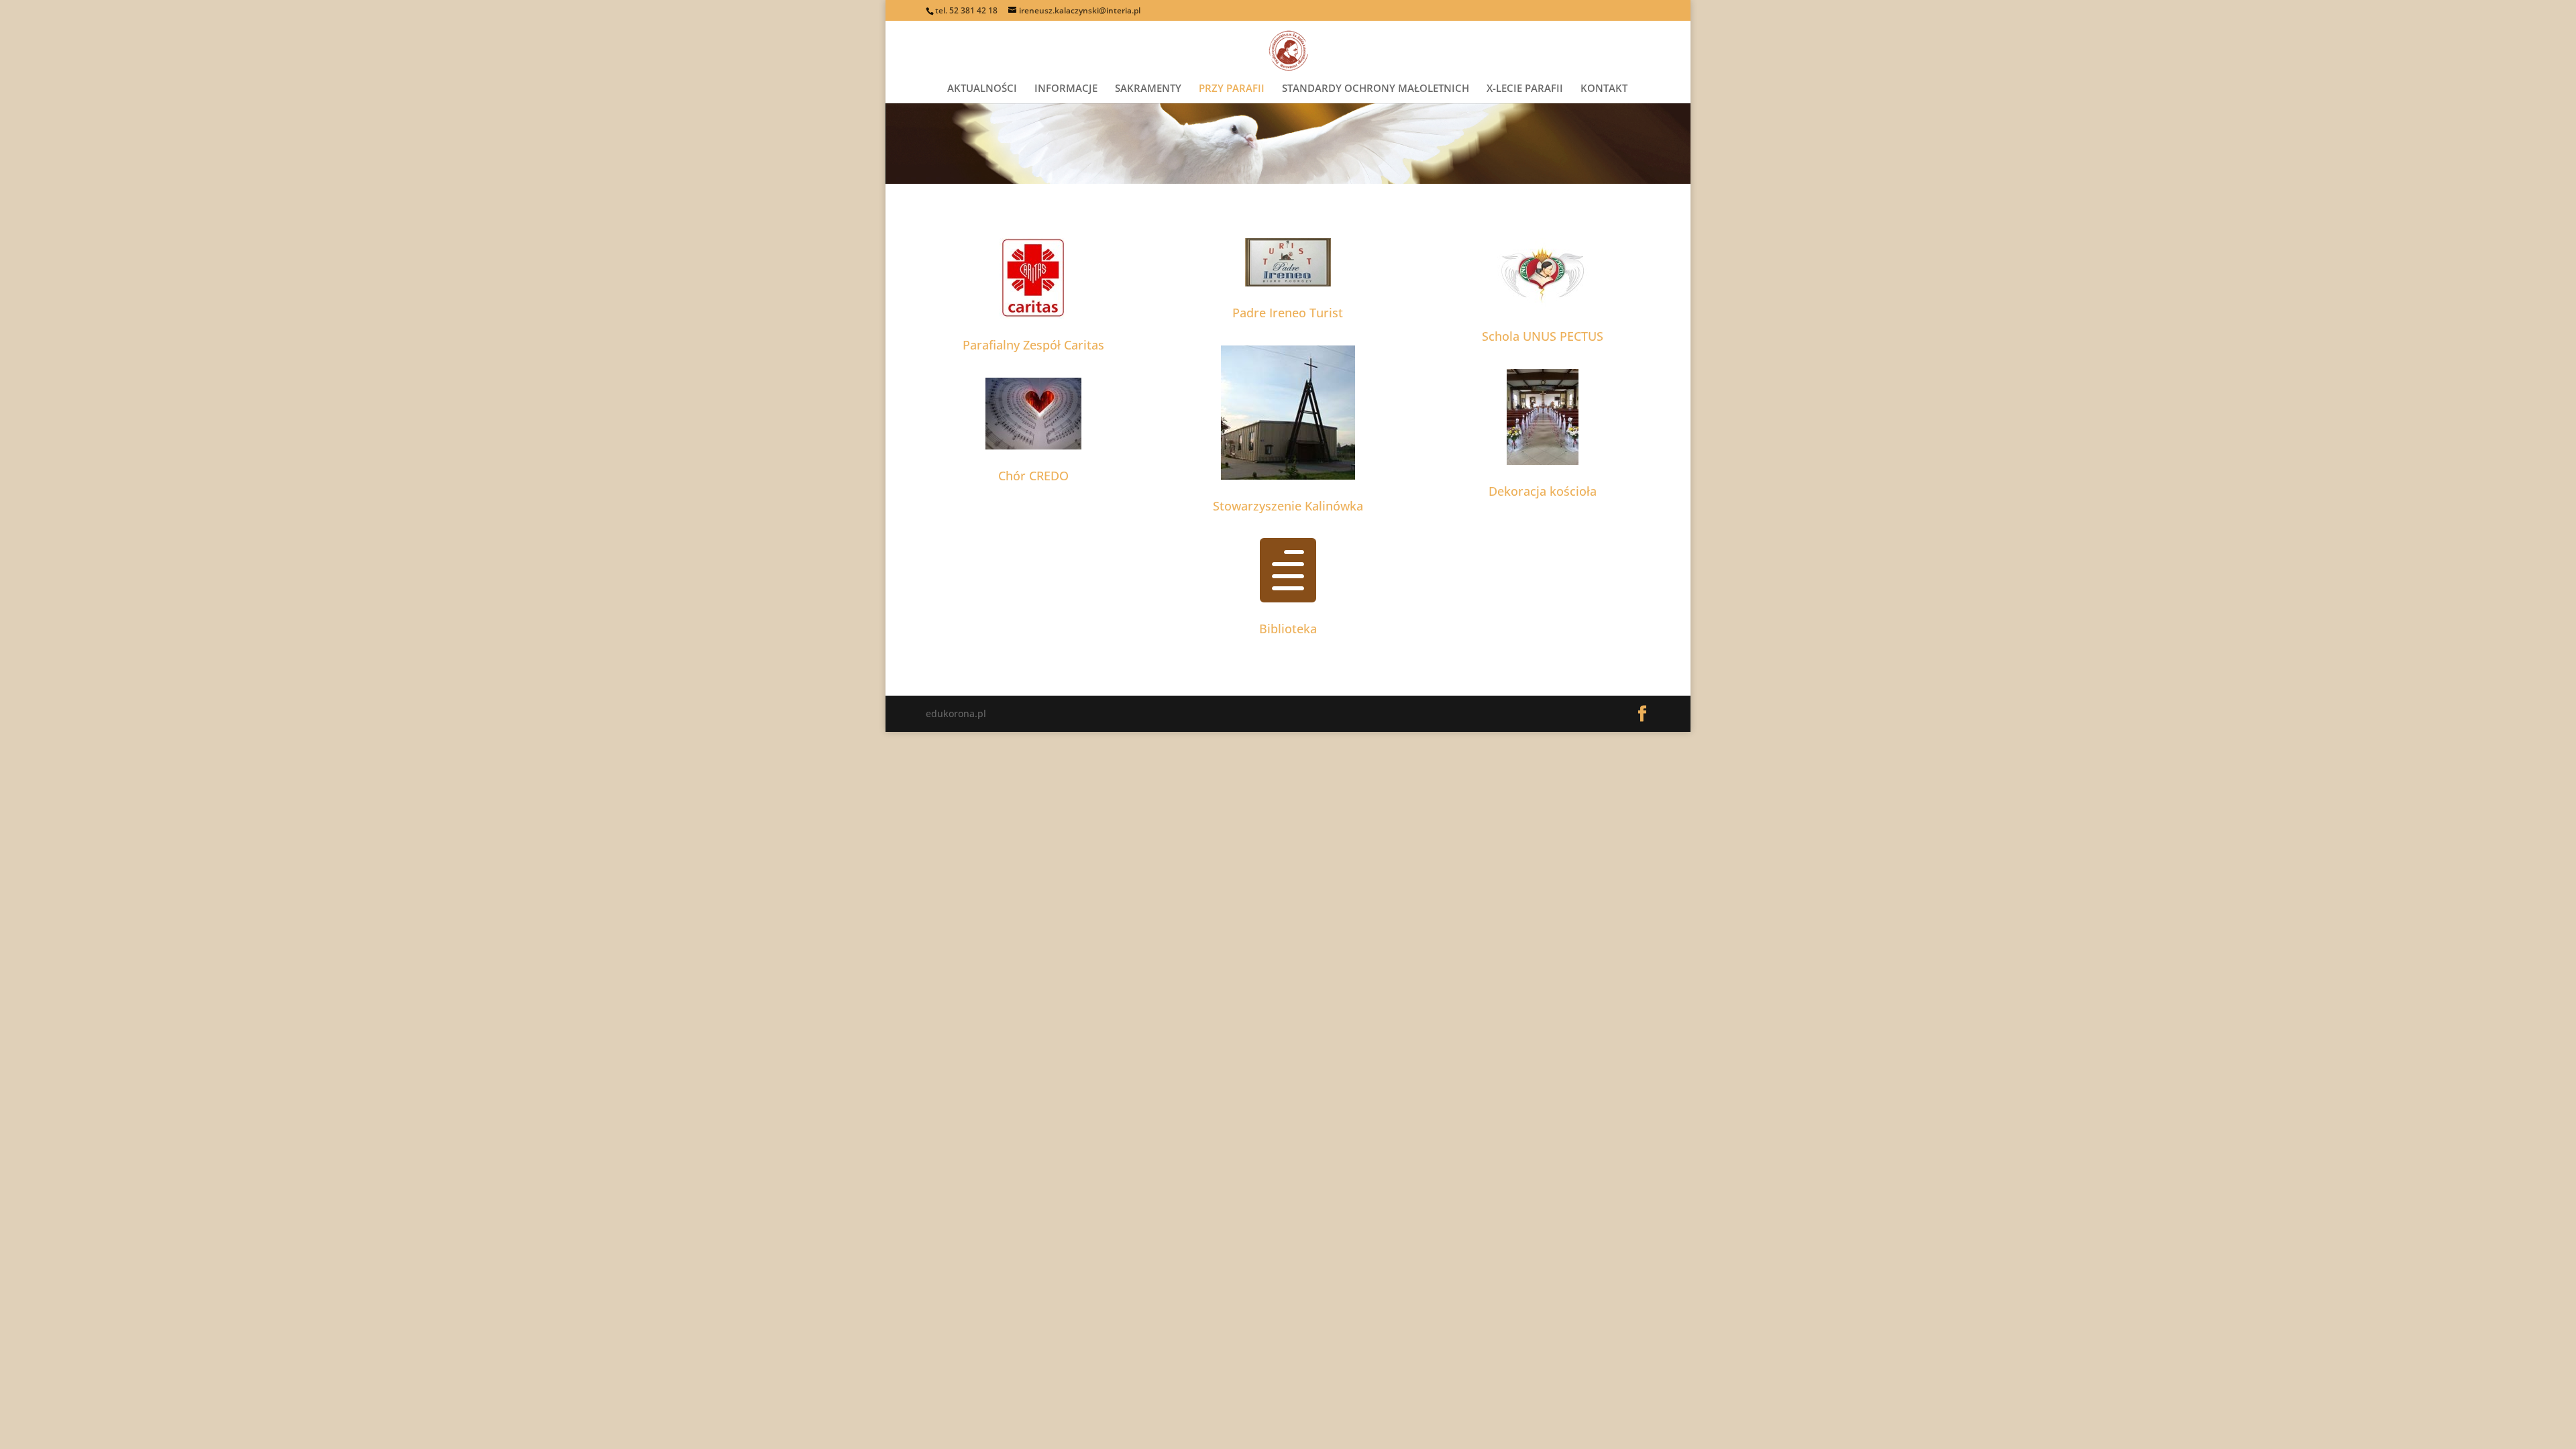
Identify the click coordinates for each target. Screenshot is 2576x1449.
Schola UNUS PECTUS (1543, 336)
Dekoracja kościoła (1543, 491)
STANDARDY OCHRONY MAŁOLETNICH (1376, 89)
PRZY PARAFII (1232, 89)
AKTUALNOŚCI (982, 89)
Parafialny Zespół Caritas (1033, 345)
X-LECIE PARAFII (1525, 89)
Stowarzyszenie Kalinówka (1288, 506)
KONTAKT (1604, 89)
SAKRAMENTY (1148, 89)
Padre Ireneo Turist (1288, 313)
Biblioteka (1288, 629)
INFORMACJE (1066, 89)
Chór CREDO (1033, 476)
